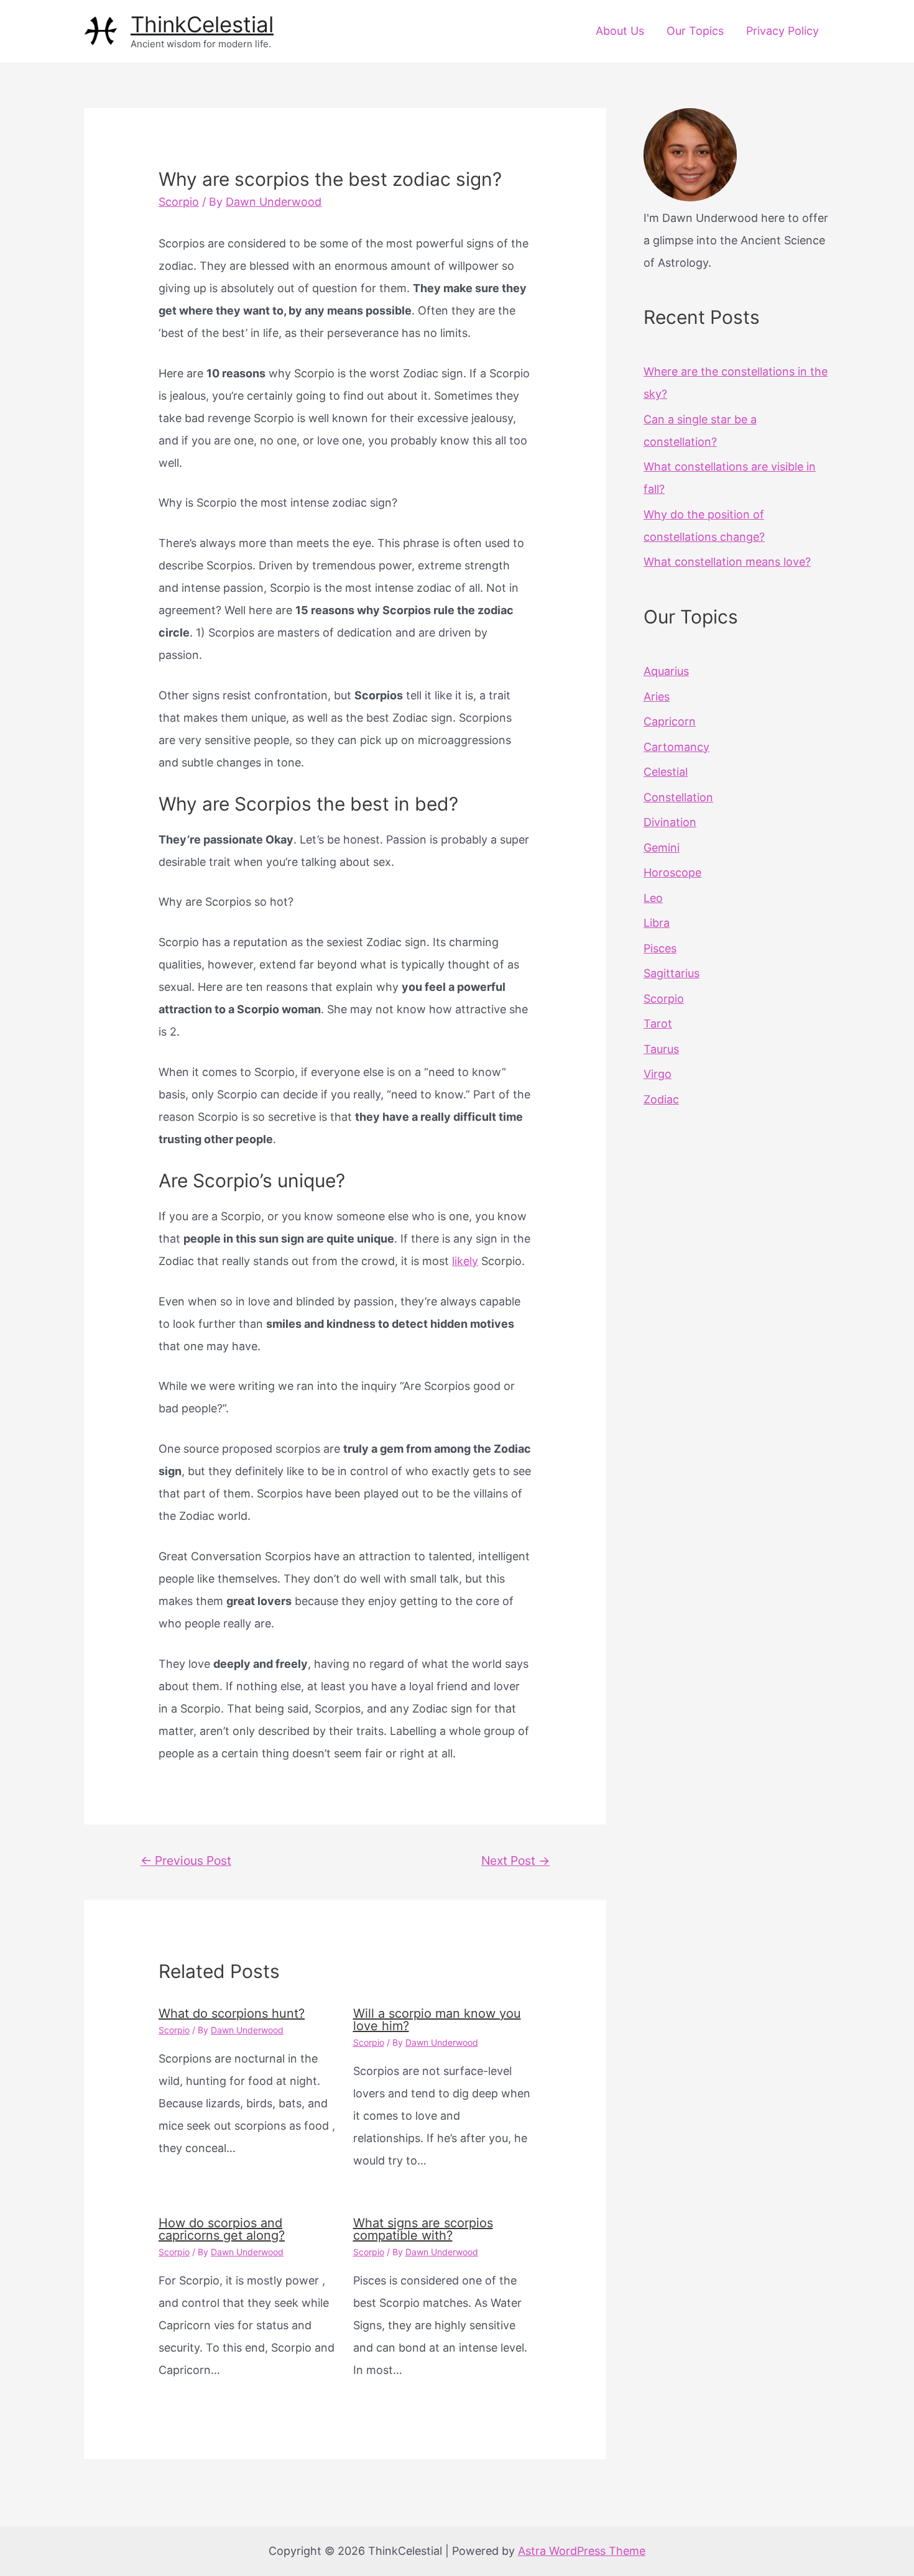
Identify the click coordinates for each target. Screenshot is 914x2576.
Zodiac (661, 1099)
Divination (670, 822)
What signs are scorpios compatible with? (423, 2229)
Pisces (660, 948)
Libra (657, 923)
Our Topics (695, 31)
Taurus (661, 1049)
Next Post (515, 1861)
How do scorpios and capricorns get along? (222, 2229)
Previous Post (186, 1861)
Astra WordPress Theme (582, 2551)
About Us (620, 31)
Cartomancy (676, 747)
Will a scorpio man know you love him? (437, 2020)
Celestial (666, 772)
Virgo (658, 1074)
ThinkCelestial (202, 24)
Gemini (662, 848)
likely (465, 1261)
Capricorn (670, 721)
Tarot (658, 1023)
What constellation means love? (727, 562)
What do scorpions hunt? (232, 2013)
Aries (657, 697)
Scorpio (179, 202)
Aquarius (666, 671)
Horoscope (672, 872)
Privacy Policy (782, 31)
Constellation (678, 797)
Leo (653, 898)
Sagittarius (672, 973)
